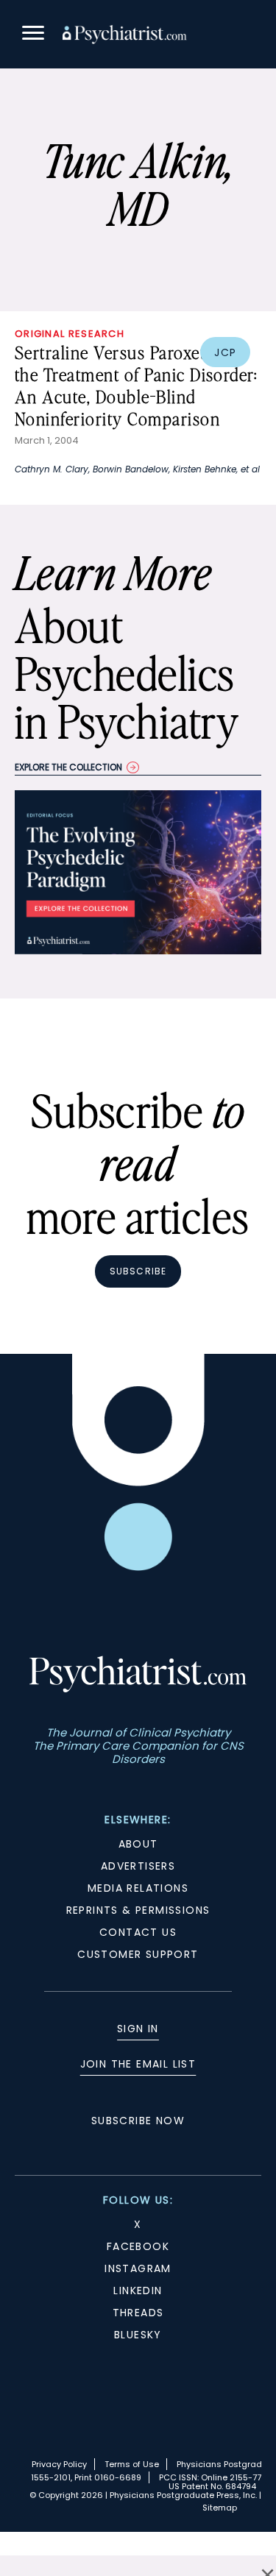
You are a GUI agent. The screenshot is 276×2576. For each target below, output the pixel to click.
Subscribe (138, 1271)
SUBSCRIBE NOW (138, 2121)
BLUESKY (138, 2335)
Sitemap (220, 2508)
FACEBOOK (138, 2246)
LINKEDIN (138, 2291)
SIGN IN (138, 2029)
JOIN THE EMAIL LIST (138, 2064)
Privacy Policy (59, 2464)
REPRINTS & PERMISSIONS (138, 1910)
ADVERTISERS (138, 1866)
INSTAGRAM (138, 2268)
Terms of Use (132, 2464)
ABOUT (138, 1844)
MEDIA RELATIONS (138, 1888)
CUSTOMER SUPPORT (138, 1954)
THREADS (138, 2313)
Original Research (70, 334)
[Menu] (33, 35)
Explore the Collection (68, 767)
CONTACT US (138, 1932)
